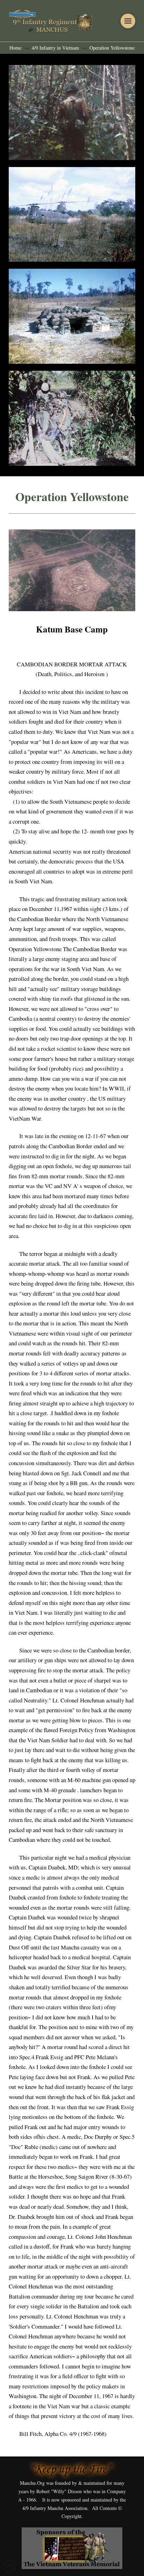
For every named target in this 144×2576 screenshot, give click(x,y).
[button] (128, 21)
